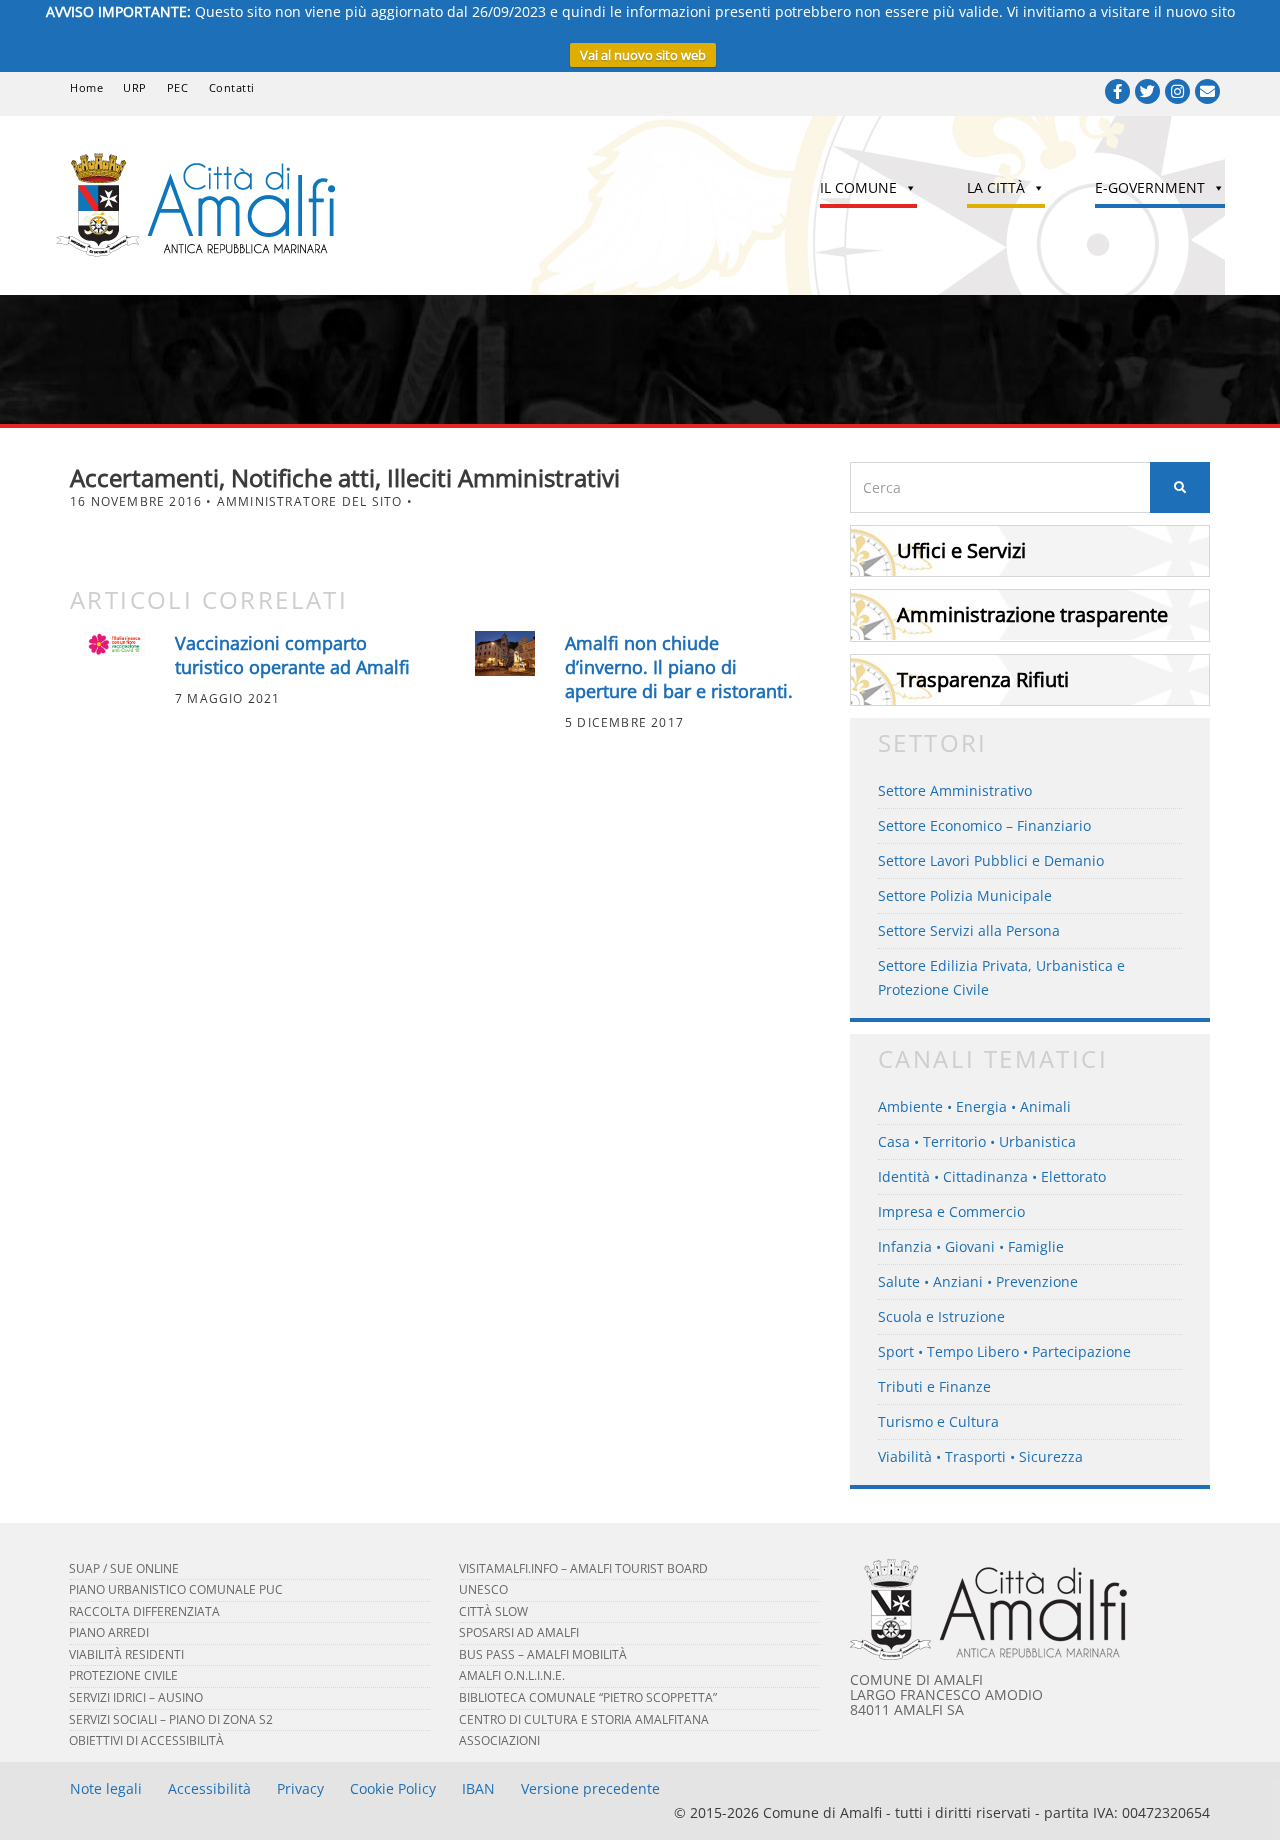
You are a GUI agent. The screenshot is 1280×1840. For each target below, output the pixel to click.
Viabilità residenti (126, 1654)
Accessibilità (209, 1788)
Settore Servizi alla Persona (969, 930)
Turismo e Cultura (938, 1421)
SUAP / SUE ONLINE (124, 1568)
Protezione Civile (123, 1675)
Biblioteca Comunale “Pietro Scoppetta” (588, 1697)
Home (86, 87)
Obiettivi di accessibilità (146, 1740)
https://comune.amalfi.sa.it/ (640, 25)
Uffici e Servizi (961, 550)
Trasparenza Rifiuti (983, 679)
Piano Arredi (109, 1632)
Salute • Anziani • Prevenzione (978, 1281)
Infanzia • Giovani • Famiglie (971, 1246)
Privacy (300, 1788)
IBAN (478, 1788)
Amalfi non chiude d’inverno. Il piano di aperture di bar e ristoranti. (679, 667)
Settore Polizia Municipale (965, 895)
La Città (996, 187)
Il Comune (858, 187)
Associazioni (499, 1740)
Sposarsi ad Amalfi (519, 1632)
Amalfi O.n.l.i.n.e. (512, 1675)
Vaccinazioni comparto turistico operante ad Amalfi (292, 655)
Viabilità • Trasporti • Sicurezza (980, 1456)
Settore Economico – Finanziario (984, 825)
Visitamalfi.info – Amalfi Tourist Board (583, 1568)
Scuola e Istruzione (941, 1316)
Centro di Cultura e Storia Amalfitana (584, 1719)
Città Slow (493, 1611)
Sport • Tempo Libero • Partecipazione (1004, 1351)
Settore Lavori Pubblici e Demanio (991, 860)
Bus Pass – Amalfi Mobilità (543, 1654)
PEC (178, 87)
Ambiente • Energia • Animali (974, 1106)
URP (135, 87)
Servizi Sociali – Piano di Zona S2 (171, 1719)
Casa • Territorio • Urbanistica (977, 1141)
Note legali (106, 1788)
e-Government (1150, 187)
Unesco (483, 1589)
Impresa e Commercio (951, 1211)
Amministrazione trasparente (1032, 614)
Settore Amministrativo (955, 790)
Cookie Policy (393, 1788)
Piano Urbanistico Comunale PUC (176, 1589)
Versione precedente (590, 1788)
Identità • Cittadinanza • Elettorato (992, 1176)
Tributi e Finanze (934, 1386)
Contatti (232, 87)
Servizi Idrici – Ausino (136, 1697)
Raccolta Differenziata (144, 1611)
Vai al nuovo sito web (643, 55)
